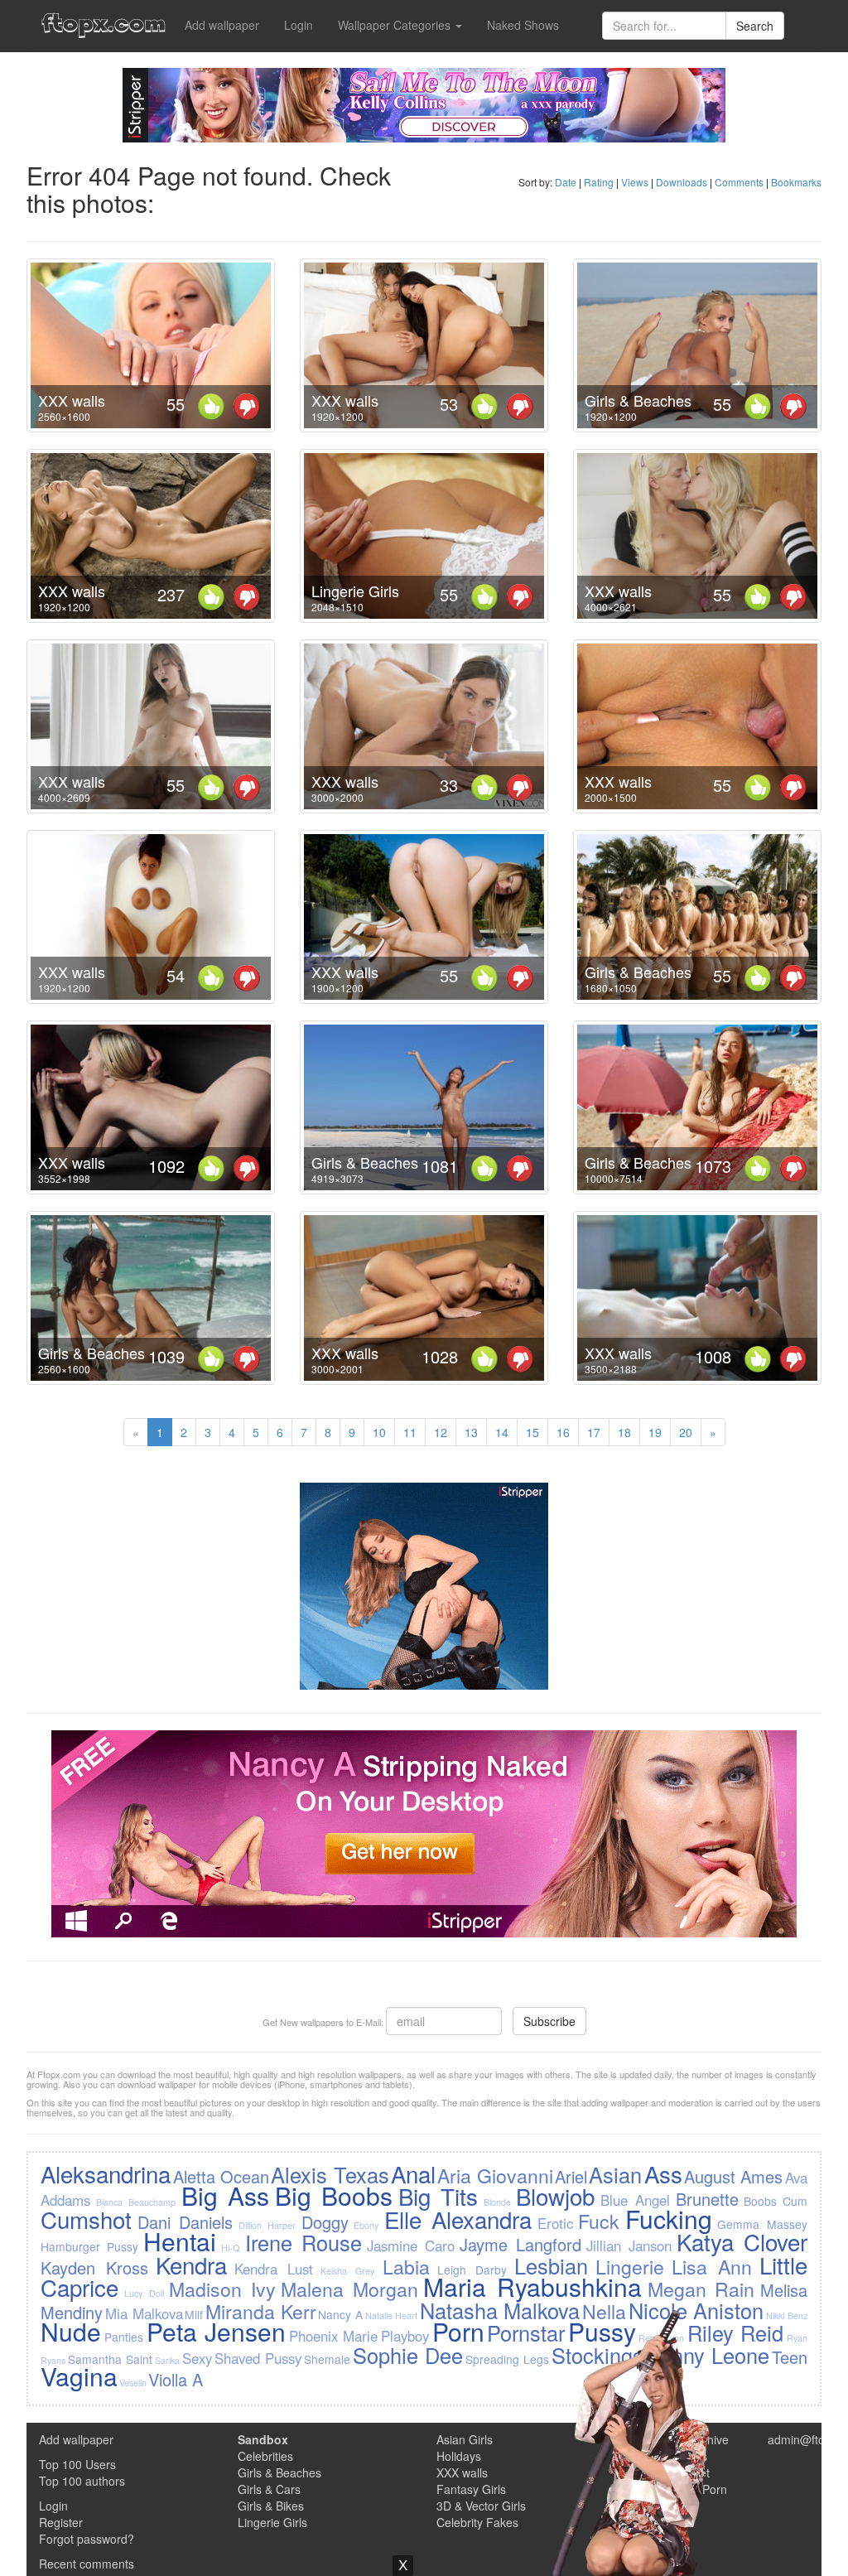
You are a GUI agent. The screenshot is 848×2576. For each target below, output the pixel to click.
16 (563, 1432)
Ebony (366, 2225)
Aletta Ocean (221, 2176)
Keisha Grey (347, 2271)
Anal (413, 2173)
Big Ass (225, 2195)
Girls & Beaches (638, 400)
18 (624, 1432)
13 (471, 1432)
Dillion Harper (267, 2225)
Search (755, 26)
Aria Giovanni (495, 2175)
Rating (599, 182)
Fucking (669, 2219)
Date (566, 182)
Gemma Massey (762, 2224)
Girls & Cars (269, 2489)
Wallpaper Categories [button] (396, 25)
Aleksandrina (106, 2173)
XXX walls (72, 400)
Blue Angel (635, 2200)
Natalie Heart (392, 2316)
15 (532, 1432)
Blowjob (555, 2196)
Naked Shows (523, 25)
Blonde (497, 2202)
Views (635, 182)
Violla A (176, 2379)
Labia (406, 2266)
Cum (795, 2201)
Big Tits (438, 2196)
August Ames (733, 2176)
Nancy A (340, 2314)
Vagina (79, 2376)
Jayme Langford (520, 2244)
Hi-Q (230, 2248)
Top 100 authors (82, 2481)
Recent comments (87, 2564)
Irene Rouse (304, 2242)
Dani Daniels (185, 2222)
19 (655, 1432)
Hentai (180, 2241)
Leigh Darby (472, 2270)
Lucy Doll (144, 2293)
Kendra (191, 2265)
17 (594, 1432)
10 (379, 1432)
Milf (194, 2314)
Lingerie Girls (355, 591)
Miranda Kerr (261, 2311)
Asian (615, 2174)
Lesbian (551, 2265)
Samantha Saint (110, 2359)
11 (410, 1432)
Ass (663, 2173)
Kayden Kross (94, 2267)
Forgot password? (87, 2539)
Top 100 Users (77, 2464)
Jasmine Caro (411, 2246)
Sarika (167, 2360)
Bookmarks (796, 182)
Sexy (197, 2358)
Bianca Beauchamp (136, 2202)
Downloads (682, 182)
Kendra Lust (274, 2269)
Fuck (599, 2221)
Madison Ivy (222, 2289)
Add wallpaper (222, 25)
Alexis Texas (330, 2174)
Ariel (571, 2176)
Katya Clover (742, 2241)
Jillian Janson (629, 2246)
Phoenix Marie (334, 2336)
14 (502, 1432)
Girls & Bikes (271, 2506)
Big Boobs (334, 2195)
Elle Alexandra (458, 2219)
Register (61, 2522)
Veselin (133, 2383)
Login (299, 25)
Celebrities (265, 2456)
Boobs (760, 2201)
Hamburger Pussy (89, 2246)
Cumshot (86, 2219)
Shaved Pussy (258, 2358)
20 (686, 1432)
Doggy (325, 2222)
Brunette (707, 2199)
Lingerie (630, 2266)
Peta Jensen (217, 2331)
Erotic (555, 2223)
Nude (71, 2331)
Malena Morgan (349, 2289)
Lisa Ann (712, 2266)
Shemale (327, 2359)
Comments (739, 182)
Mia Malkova (144, 2313)
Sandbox (263, 2439)
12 (441, 1432)
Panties (124, 2337)
